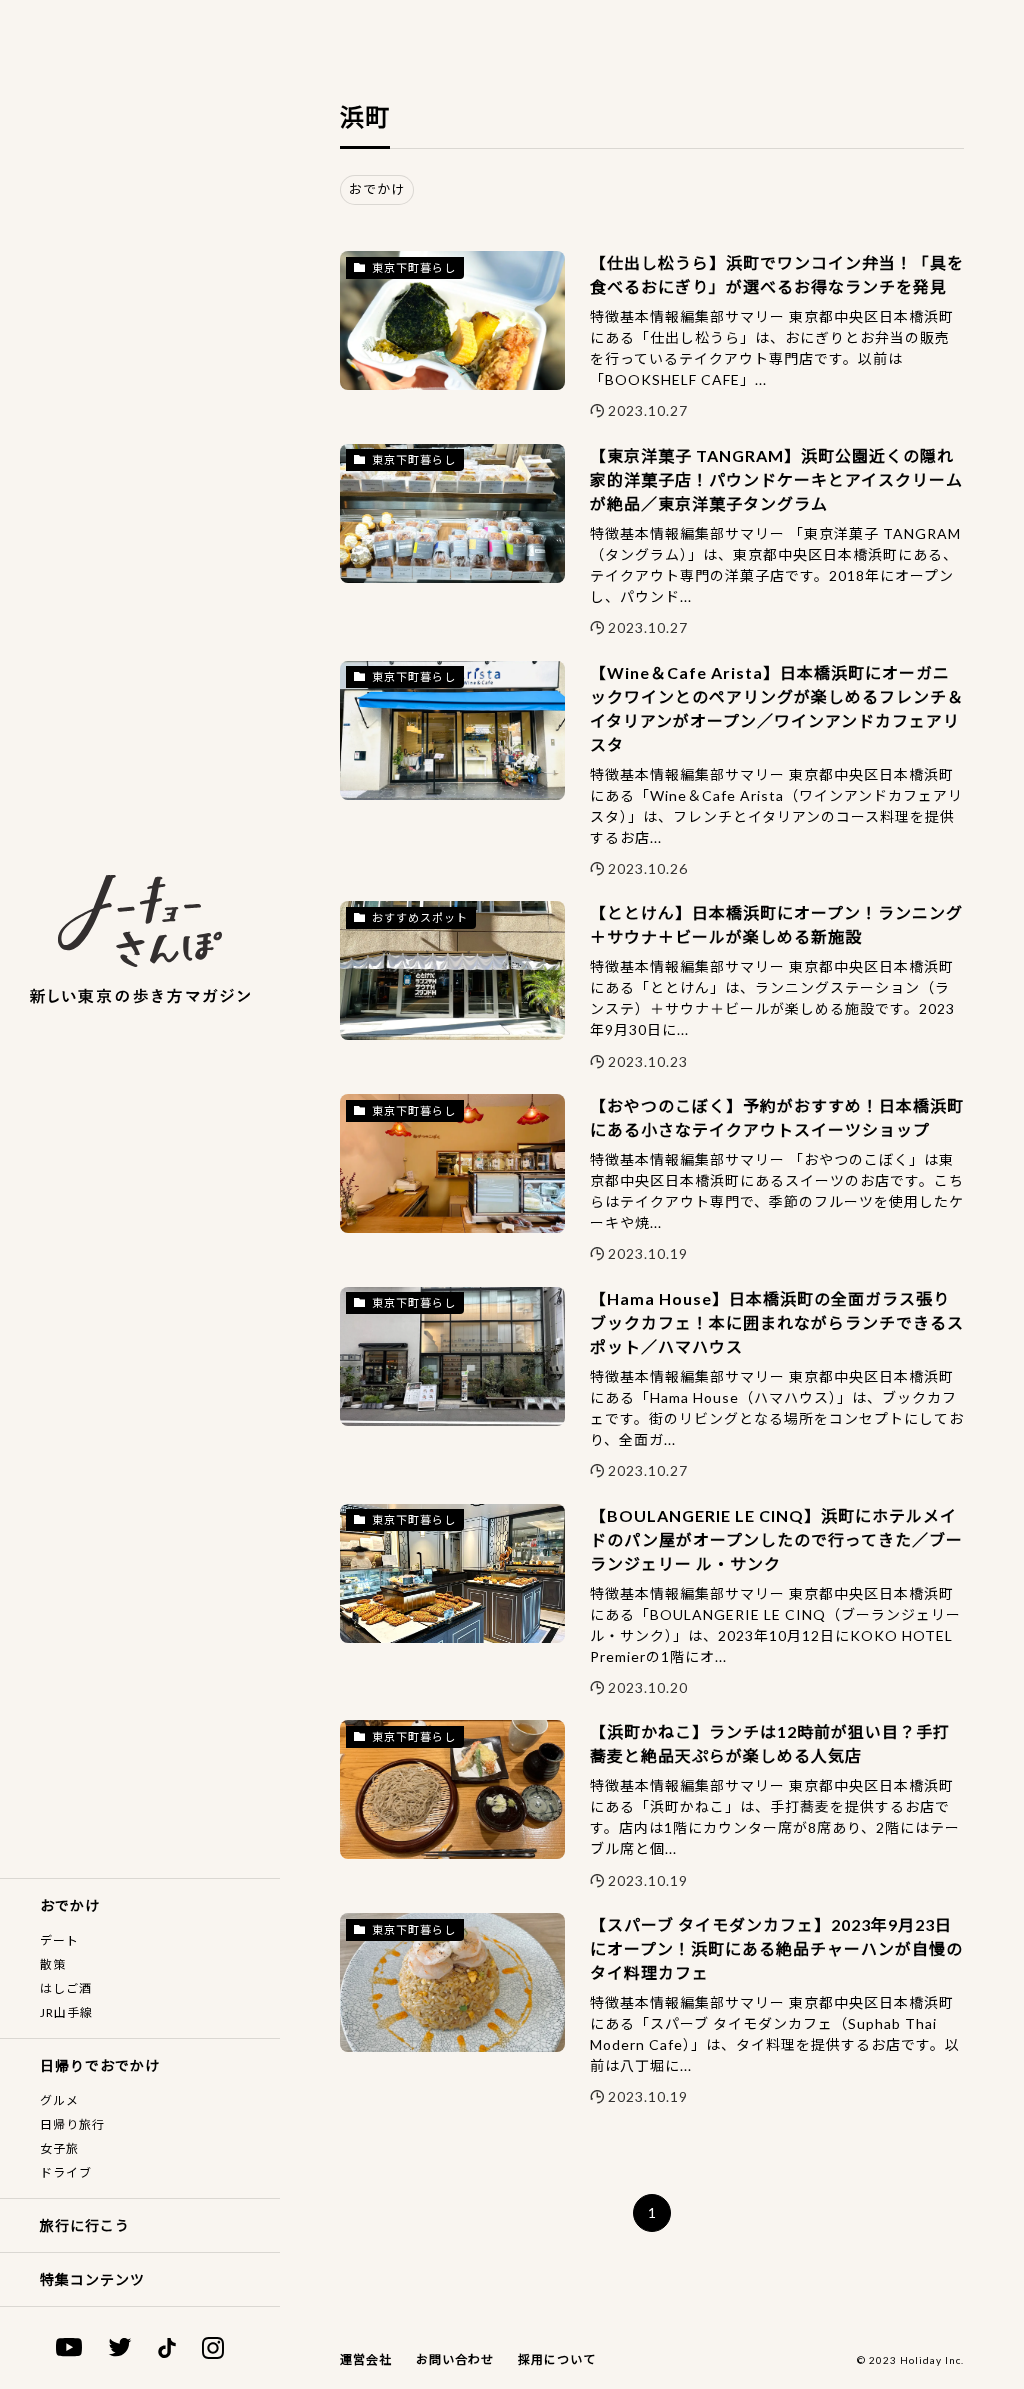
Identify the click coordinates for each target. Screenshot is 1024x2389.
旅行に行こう (85, 2225)
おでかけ (70, 1905)
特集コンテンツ (92, 2279)
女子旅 (59, 2148)
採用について (557, 2359)
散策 (53, 1964)
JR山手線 (66, 2012)
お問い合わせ (455, 2359)
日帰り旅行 (72, 2124)
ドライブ (66, 2172)
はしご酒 (66, 1988)
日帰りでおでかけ (100, 2065)
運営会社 (366, 2359)
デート (59, 1940)
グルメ (59, 2100)
